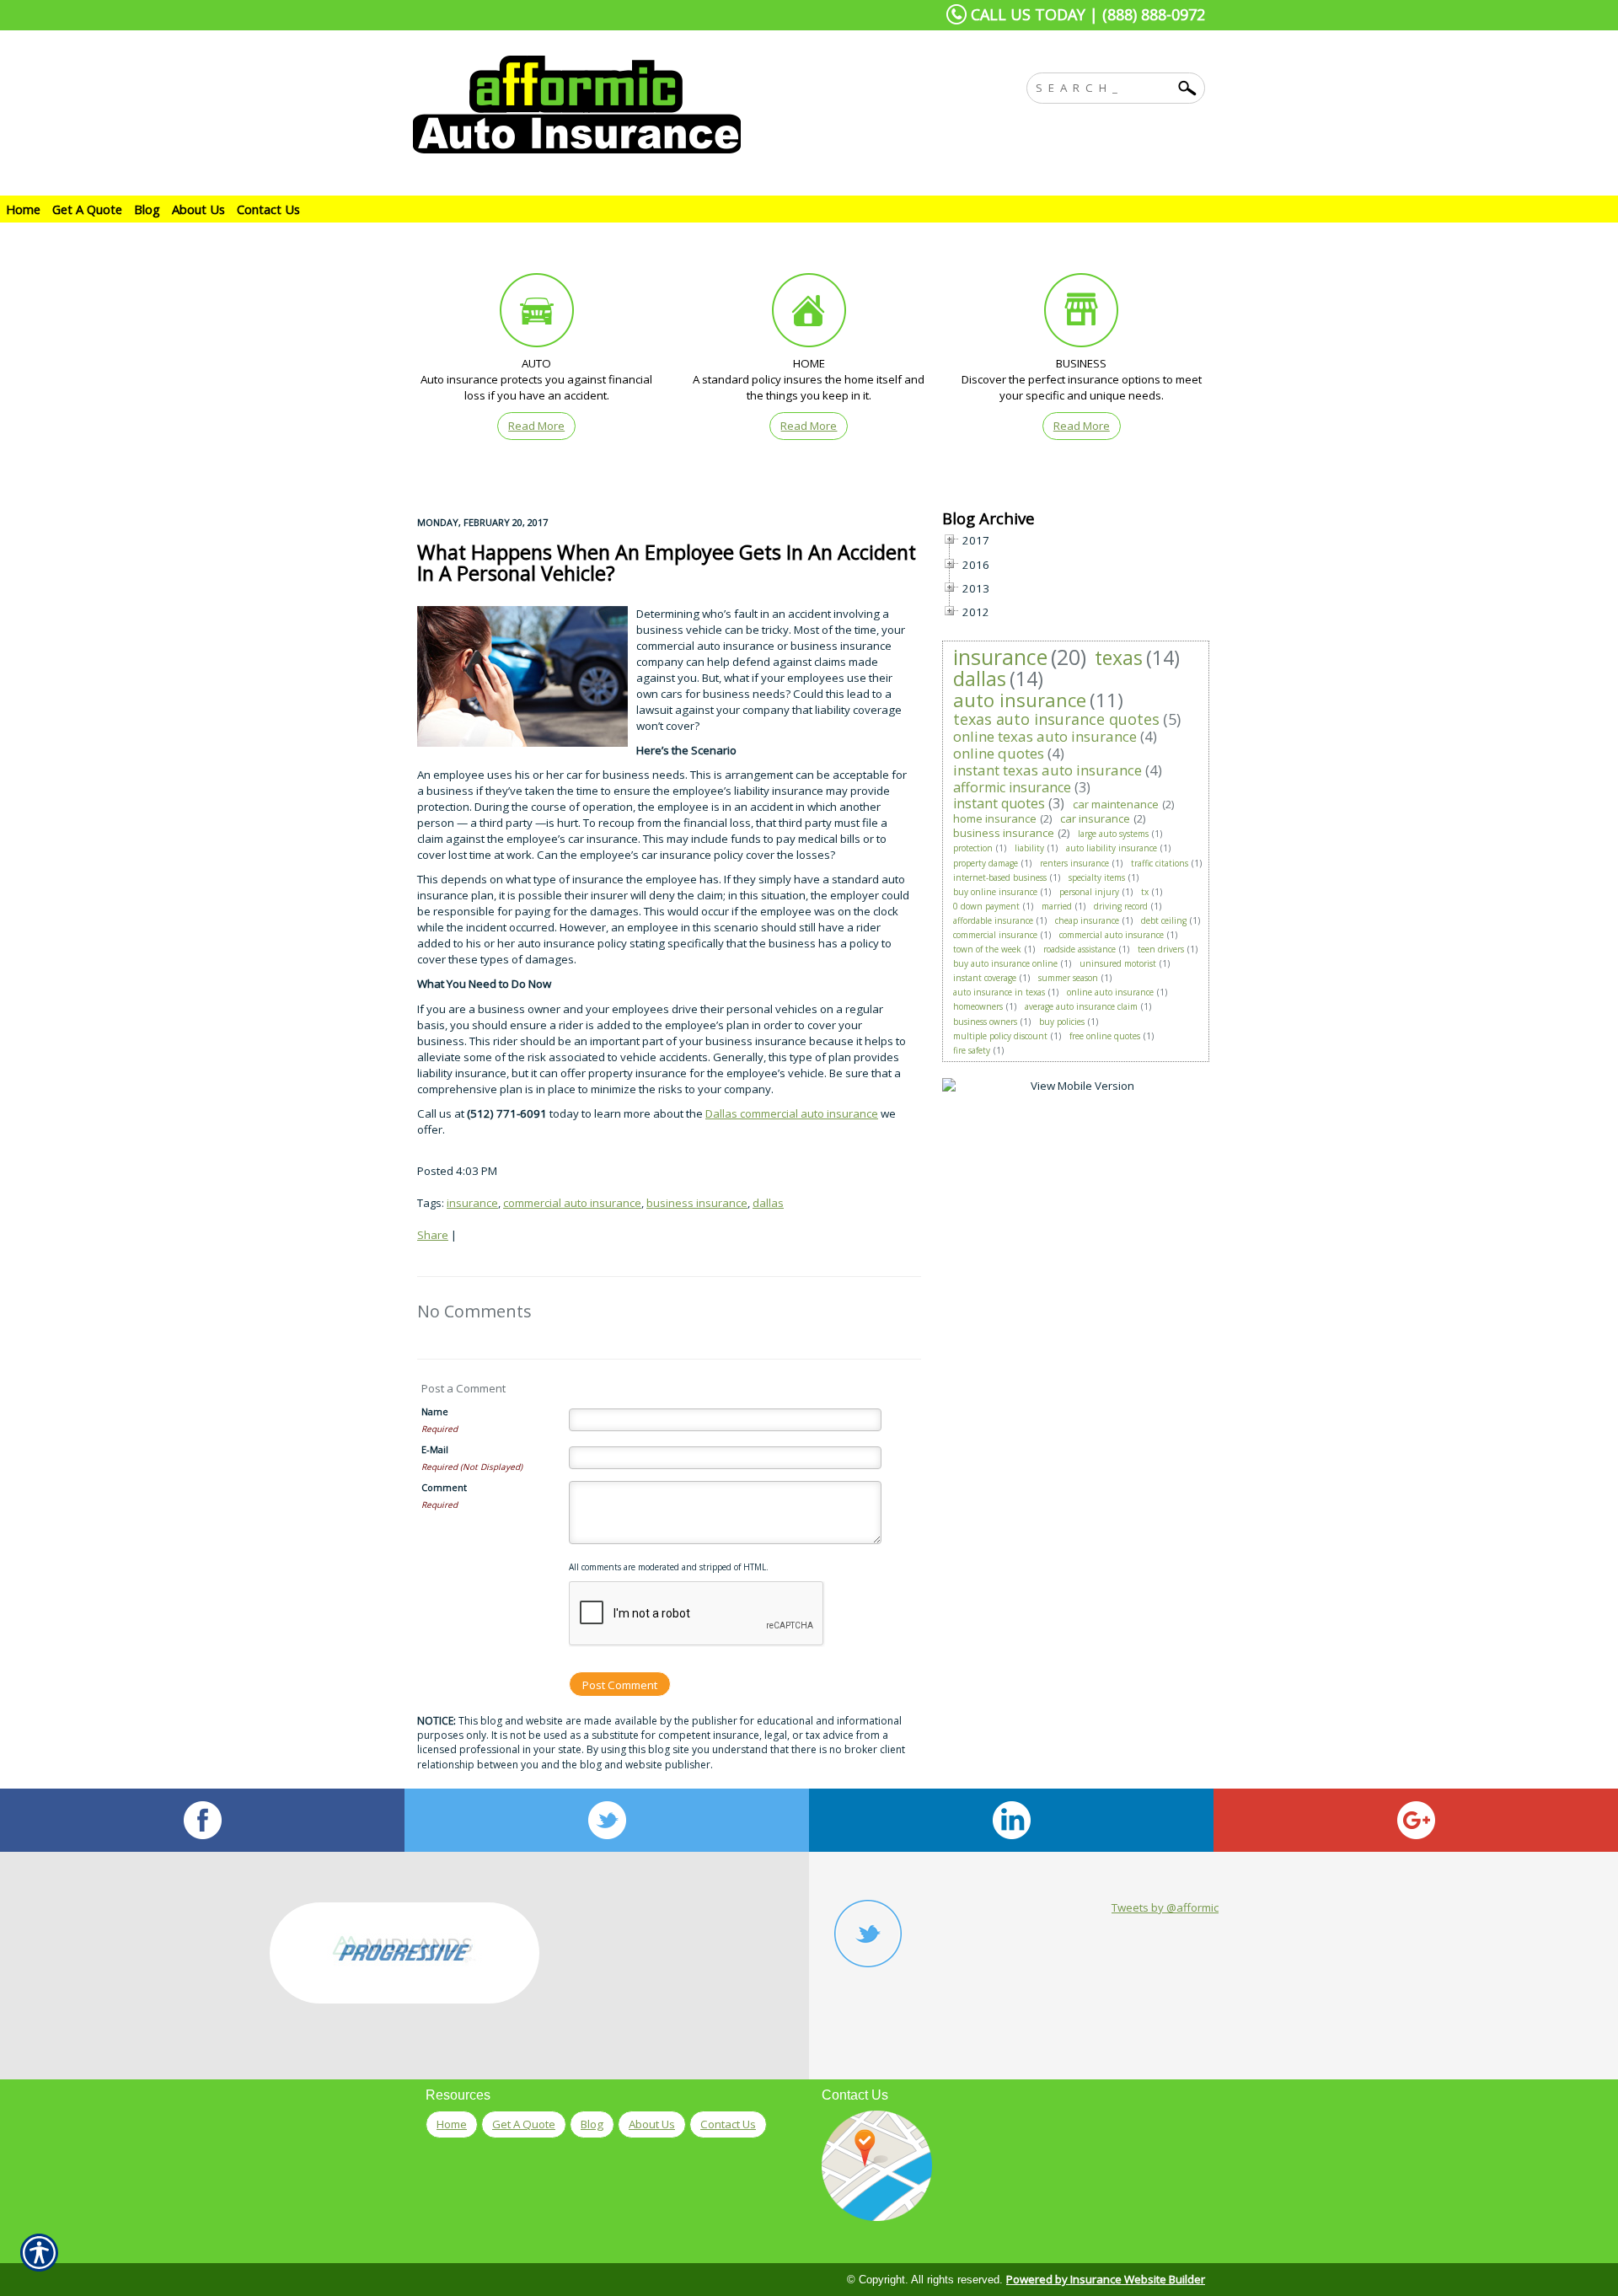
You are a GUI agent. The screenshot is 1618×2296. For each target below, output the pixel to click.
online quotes (999, 753)
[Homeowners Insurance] (809, 314)
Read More (536, 426)
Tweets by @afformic (1165, 1907)
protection (973, 848)
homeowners (978, 1006)
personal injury (1089, 892)
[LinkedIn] (1011, 1820)
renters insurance (1074, 863)
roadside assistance (1080, 949)
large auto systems (1113, 834)
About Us (652, 2124)
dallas (768, 1203)
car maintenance (1116, 804)
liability (1029, 848)
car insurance (1095, 818)
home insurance (995, 818)
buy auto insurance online (1005, 963)
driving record (1121, 906)
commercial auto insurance (572, 1203)
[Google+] (1416, 1820)
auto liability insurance (1112, 848)
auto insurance (1020, 700)
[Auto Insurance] (536, 314)
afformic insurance (1012, 787)
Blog (592, 2124)
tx (1145, 892)
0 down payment (986, 906)
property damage (986, 863)
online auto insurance (1110, 992)
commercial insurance (995, 935)
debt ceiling (1164, 920)
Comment (444, 1487)
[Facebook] (202, 1820)
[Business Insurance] (1082, 314)
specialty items (1097, 877)
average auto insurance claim (1081, 1006)
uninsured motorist (1118, 963)
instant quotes (999, 803)
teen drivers (1161, 949)
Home (452, 2124)
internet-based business (1000, 877)
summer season (1068, 978)
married (1057, 906)
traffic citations (1160, 863)
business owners (985, 1022)
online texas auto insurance (1045, 736)
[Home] (639, 105)
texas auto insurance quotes (1056, 719)
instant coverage (985, 978)
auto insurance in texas (999, 992)
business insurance (697, 1203)
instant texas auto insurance (1047, 770)
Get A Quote (524, 2124)
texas (1119, 657)
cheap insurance (1087, 920)
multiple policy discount (1000, 1036)
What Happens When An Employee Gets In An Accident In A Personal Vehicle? (667, 563)
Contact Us (728, 2124)
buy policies (1062, 1022)
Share (433, 1235)
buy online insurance (995, 892)
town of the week (987, 949)
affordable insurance (993, 920)
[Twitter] (607, 1820)
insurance (472, 1203)
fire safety (972, 1050)
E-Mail (435, 1449)
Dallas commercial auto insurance (792, 1113)
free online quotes (1105, 1036)
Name (435, 1411)
